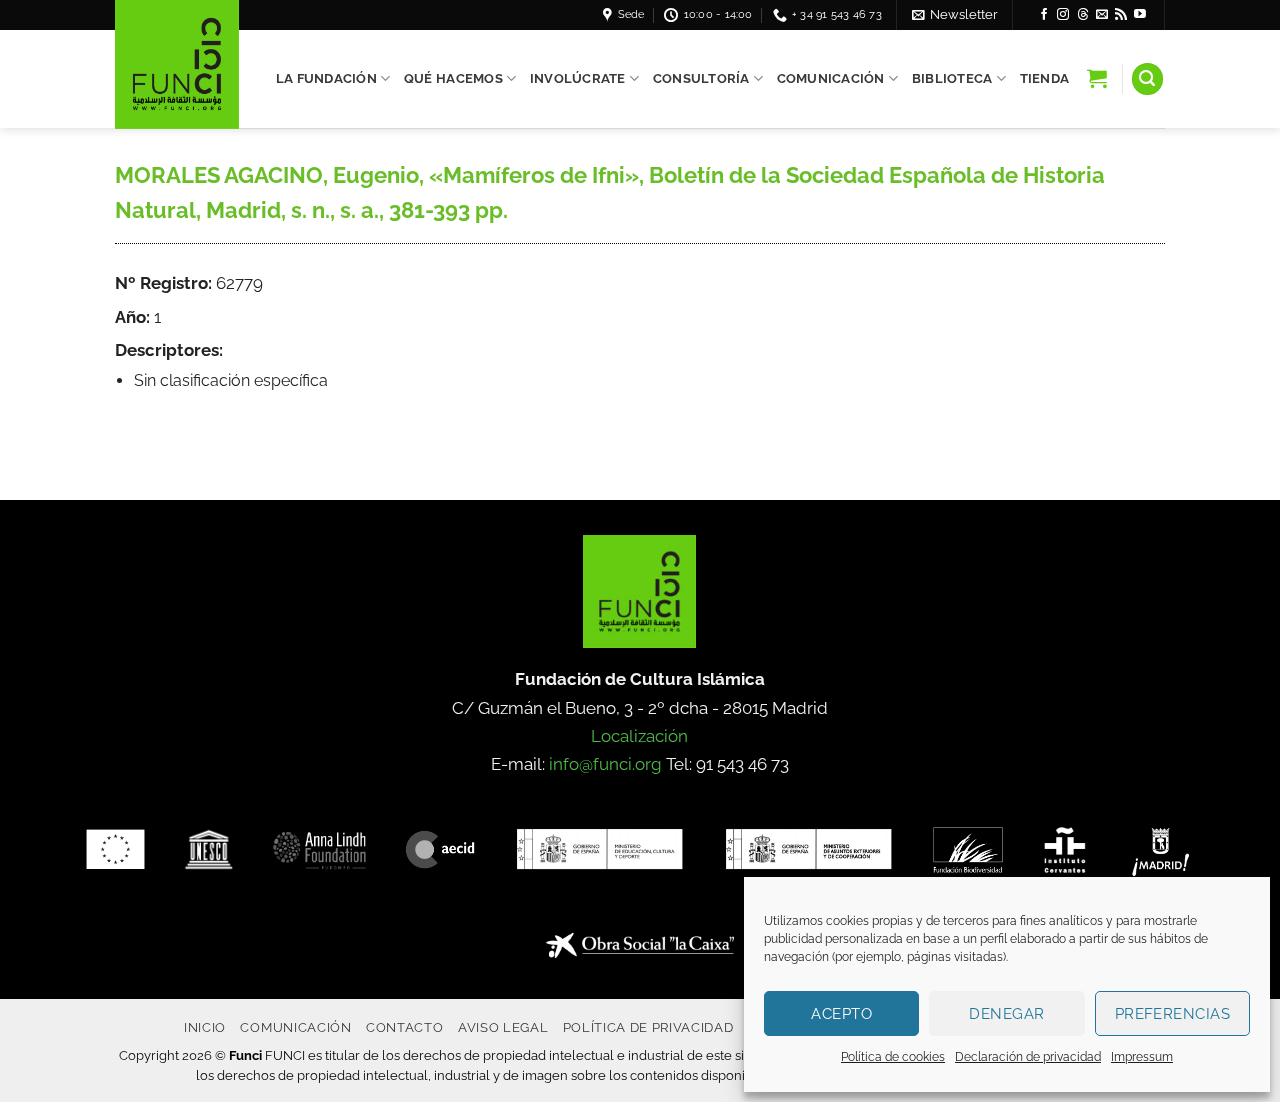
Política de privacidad (648, 1027)
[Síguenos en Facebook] (1044, 15)
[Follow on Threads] (1083, 15)
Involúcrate (578, 78)
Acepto (841, 1014)
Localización (639, 736)
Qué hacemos (453, 78)
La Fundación (326, 78)
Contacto (404, 1027)
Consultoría (701, 78)
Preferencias (1172, 1014)
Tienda (1045, 78)
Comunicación (831, 78)
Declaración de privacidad (1028, 1057)
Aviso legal (503, 1027)
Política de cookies (893, 1057)
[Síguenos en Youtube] (1140, 15)
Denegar (1006, 1014)
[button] (955, 14)
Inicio (205, 1027)
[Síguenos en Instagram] (1063, 15)
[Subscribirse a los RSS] (1121, 15)
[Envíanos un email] (1102, 15)
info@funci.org (605, 764)
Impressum (1142, 1057)
